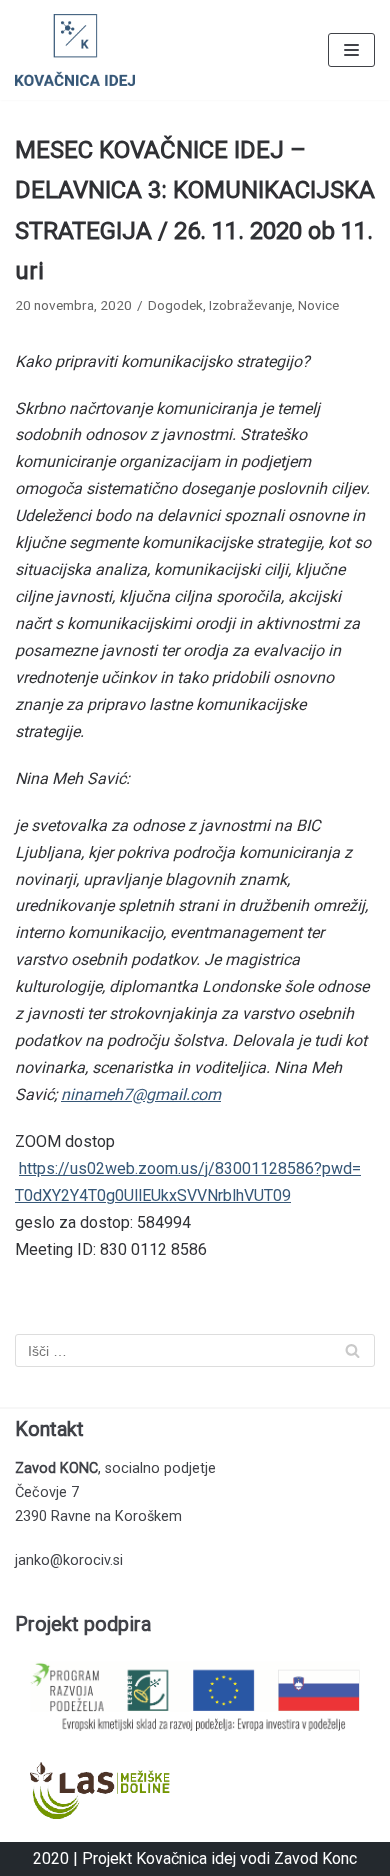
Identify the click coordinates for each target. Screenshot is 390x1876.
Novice (318, 305)
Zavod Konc (315, 1858)
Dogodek (175, 305)
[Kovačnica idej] (75, 50)
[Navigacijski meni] (351, 50)
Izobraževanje (250, 305)
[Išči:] (195, 1350)
